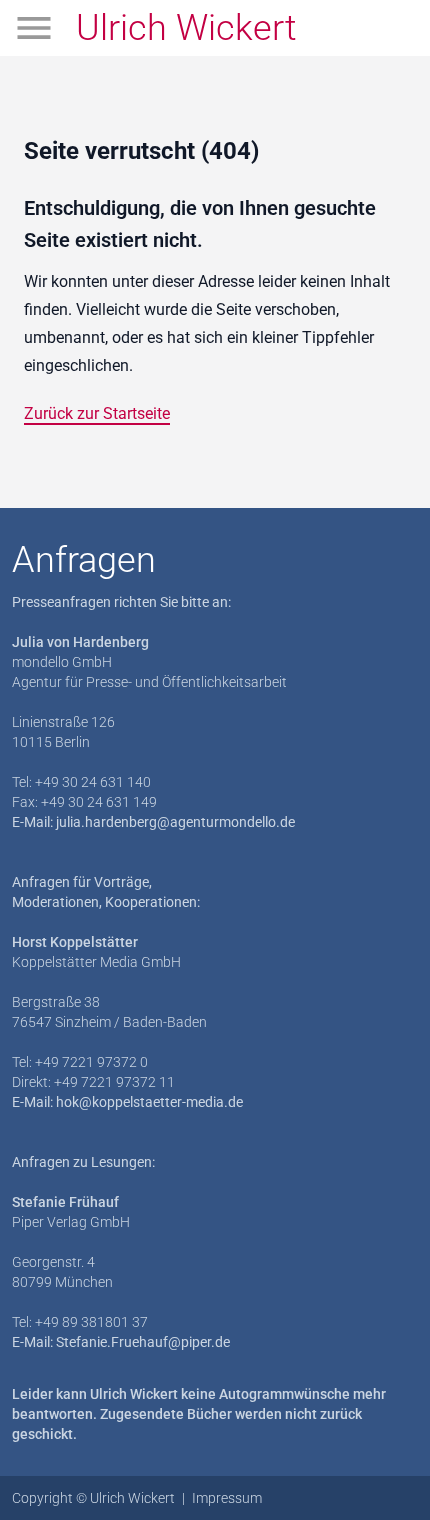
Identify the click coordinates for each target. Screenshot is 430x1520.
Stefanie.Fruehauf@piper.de (143, 1342)
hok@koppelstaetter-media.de (149, 1102)
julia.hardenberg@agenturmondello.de (175, 822)
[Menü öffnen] (34, 28)
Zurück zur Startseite (97, 413)
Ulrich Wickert (186, 28)
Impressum (227, 1498)
